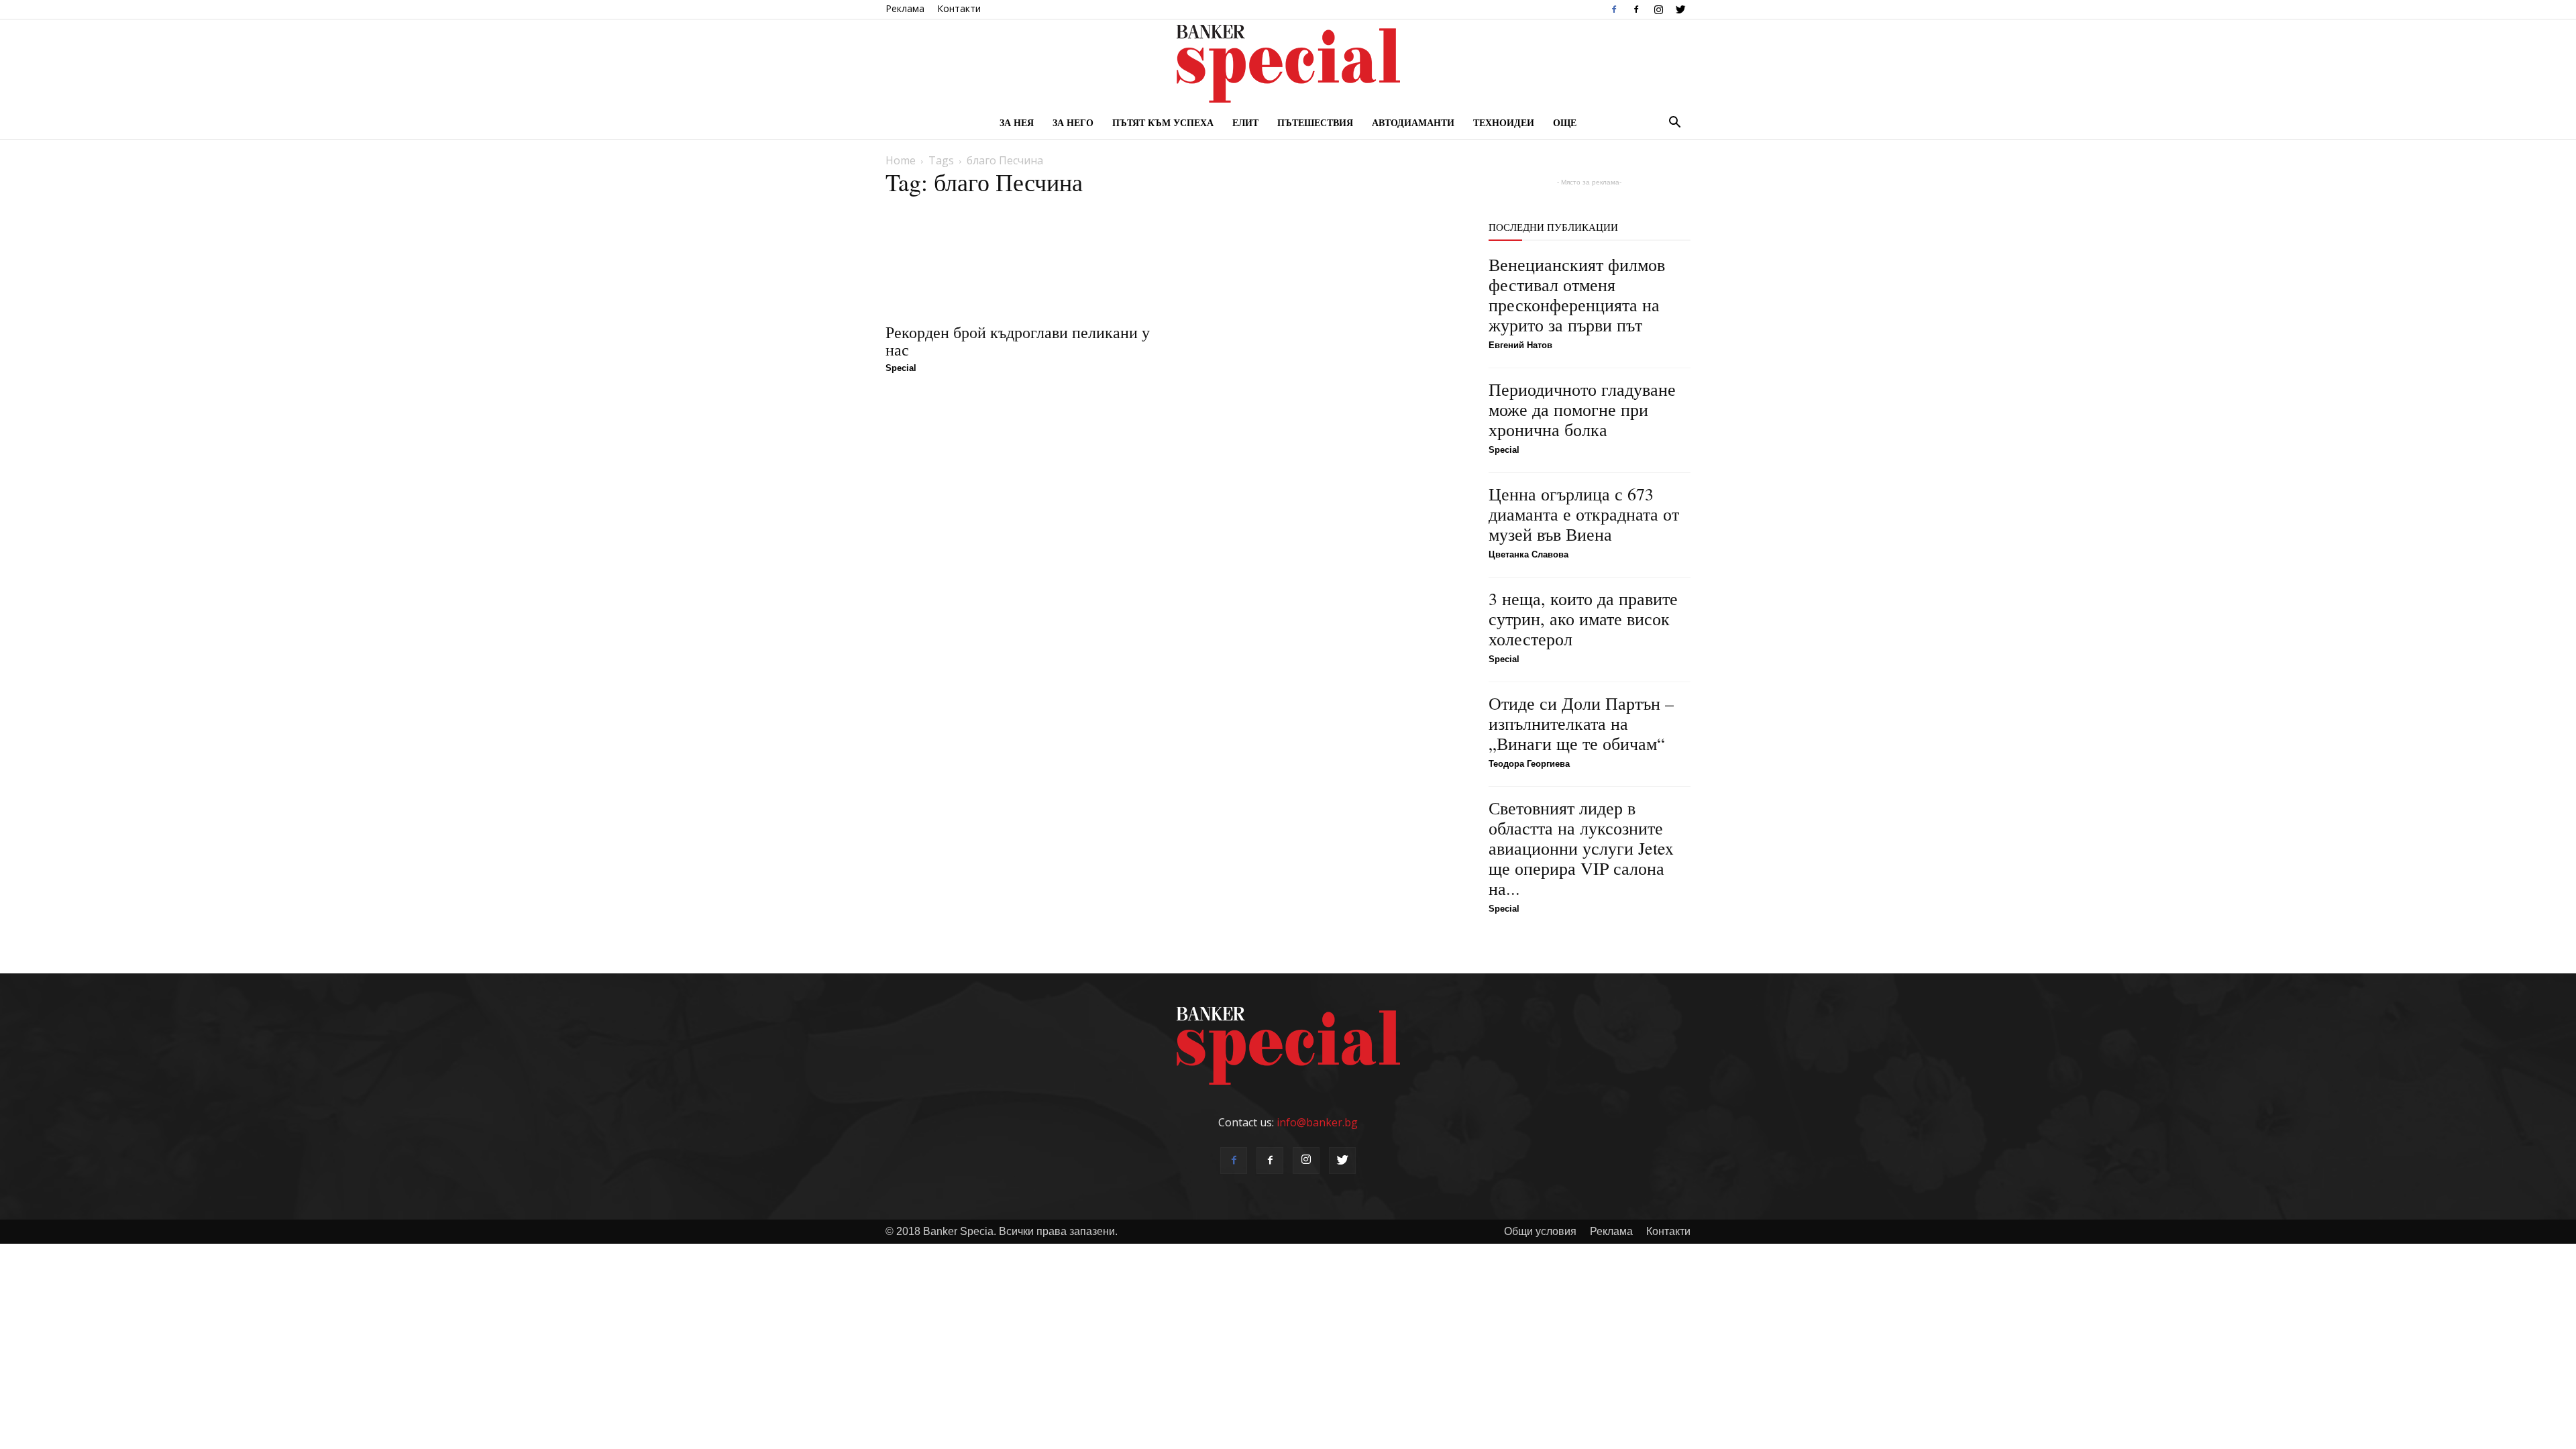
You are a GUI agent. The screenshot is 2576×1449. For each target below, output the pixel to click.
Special (901, 368)
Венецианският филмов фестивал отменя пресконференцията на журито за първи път (1577, 294)
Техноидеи (1504, 122)
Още (1565, 122)
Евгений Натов (1520, 345)
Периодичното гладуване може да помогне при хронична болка (1582, 409)
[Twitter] (1680, 9)
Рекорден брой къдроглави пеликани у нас (1018, 341)
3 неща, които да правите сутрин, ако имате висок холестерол (1583, 619)
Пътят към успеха (1163, 122)
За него (1073, 122)
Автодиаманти (1413, 122)
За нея (1017, 122)
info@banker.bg (1317, 1122)
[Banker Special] (1288, 64)
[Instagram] (1658, 9)
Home (901, 160)
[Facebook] (1614, 9)
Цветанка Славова (1528, 554)
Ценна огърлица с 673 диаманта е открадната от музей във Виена (1584, 514)
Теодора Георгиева (1529, 764)
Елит (1245, 122)
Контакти (959, 8)
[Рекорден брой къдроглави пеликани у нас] (1020, 261)
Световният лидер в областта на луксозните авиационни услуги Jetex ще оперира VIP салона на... (1581, 848)
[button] (1674, 123)
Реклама (905, 8)
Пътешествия (1315, 122)
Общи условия (1540, 1231)
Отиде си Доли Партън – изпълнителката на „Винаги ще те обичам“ (1581, 723)
